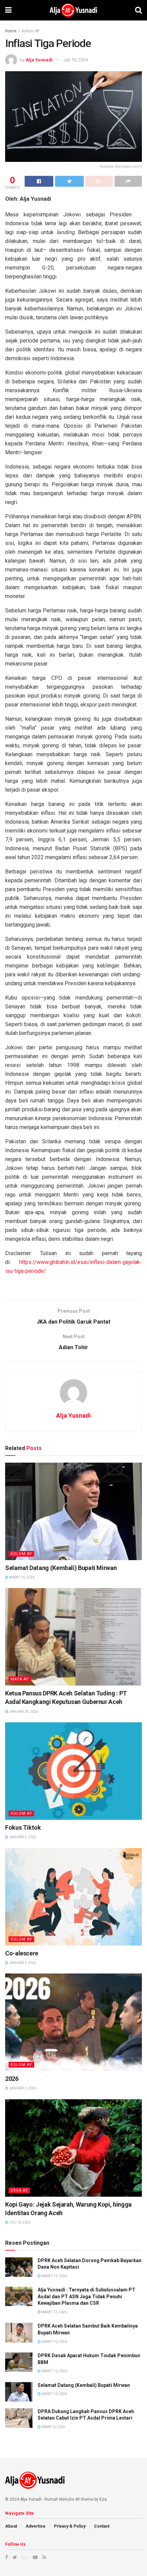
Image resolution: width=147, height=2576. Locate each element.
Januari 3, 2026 (22, 1963)
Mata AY (20, 1679)
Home (11, 31)
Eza (103, 2499)
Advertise (36, 2526)
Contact (102, 2526)
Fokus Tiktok (23, 1827)
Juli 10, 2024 (76, 60)
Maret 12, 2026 (54, 2312)
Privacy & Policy (70, 2526)
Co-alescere (22, 1953)
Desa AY (19, 2190)
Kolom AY (31, 31)
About (11, 2526)
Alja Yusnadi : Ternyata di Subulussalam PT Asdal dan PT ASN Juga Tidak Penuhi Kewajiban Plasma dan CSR (86, 2296)
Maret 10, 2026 (21, 1577)
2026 (12, 2079)
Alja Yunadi (31, 2499)
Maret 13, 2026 (54, 2276)
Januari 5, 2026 (22, 1837)
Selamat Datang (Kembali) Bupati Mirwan (61, 1568)
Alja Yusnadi (39, 60)
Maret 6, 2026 (53, 2427)
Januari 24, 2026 (23, 1712)
